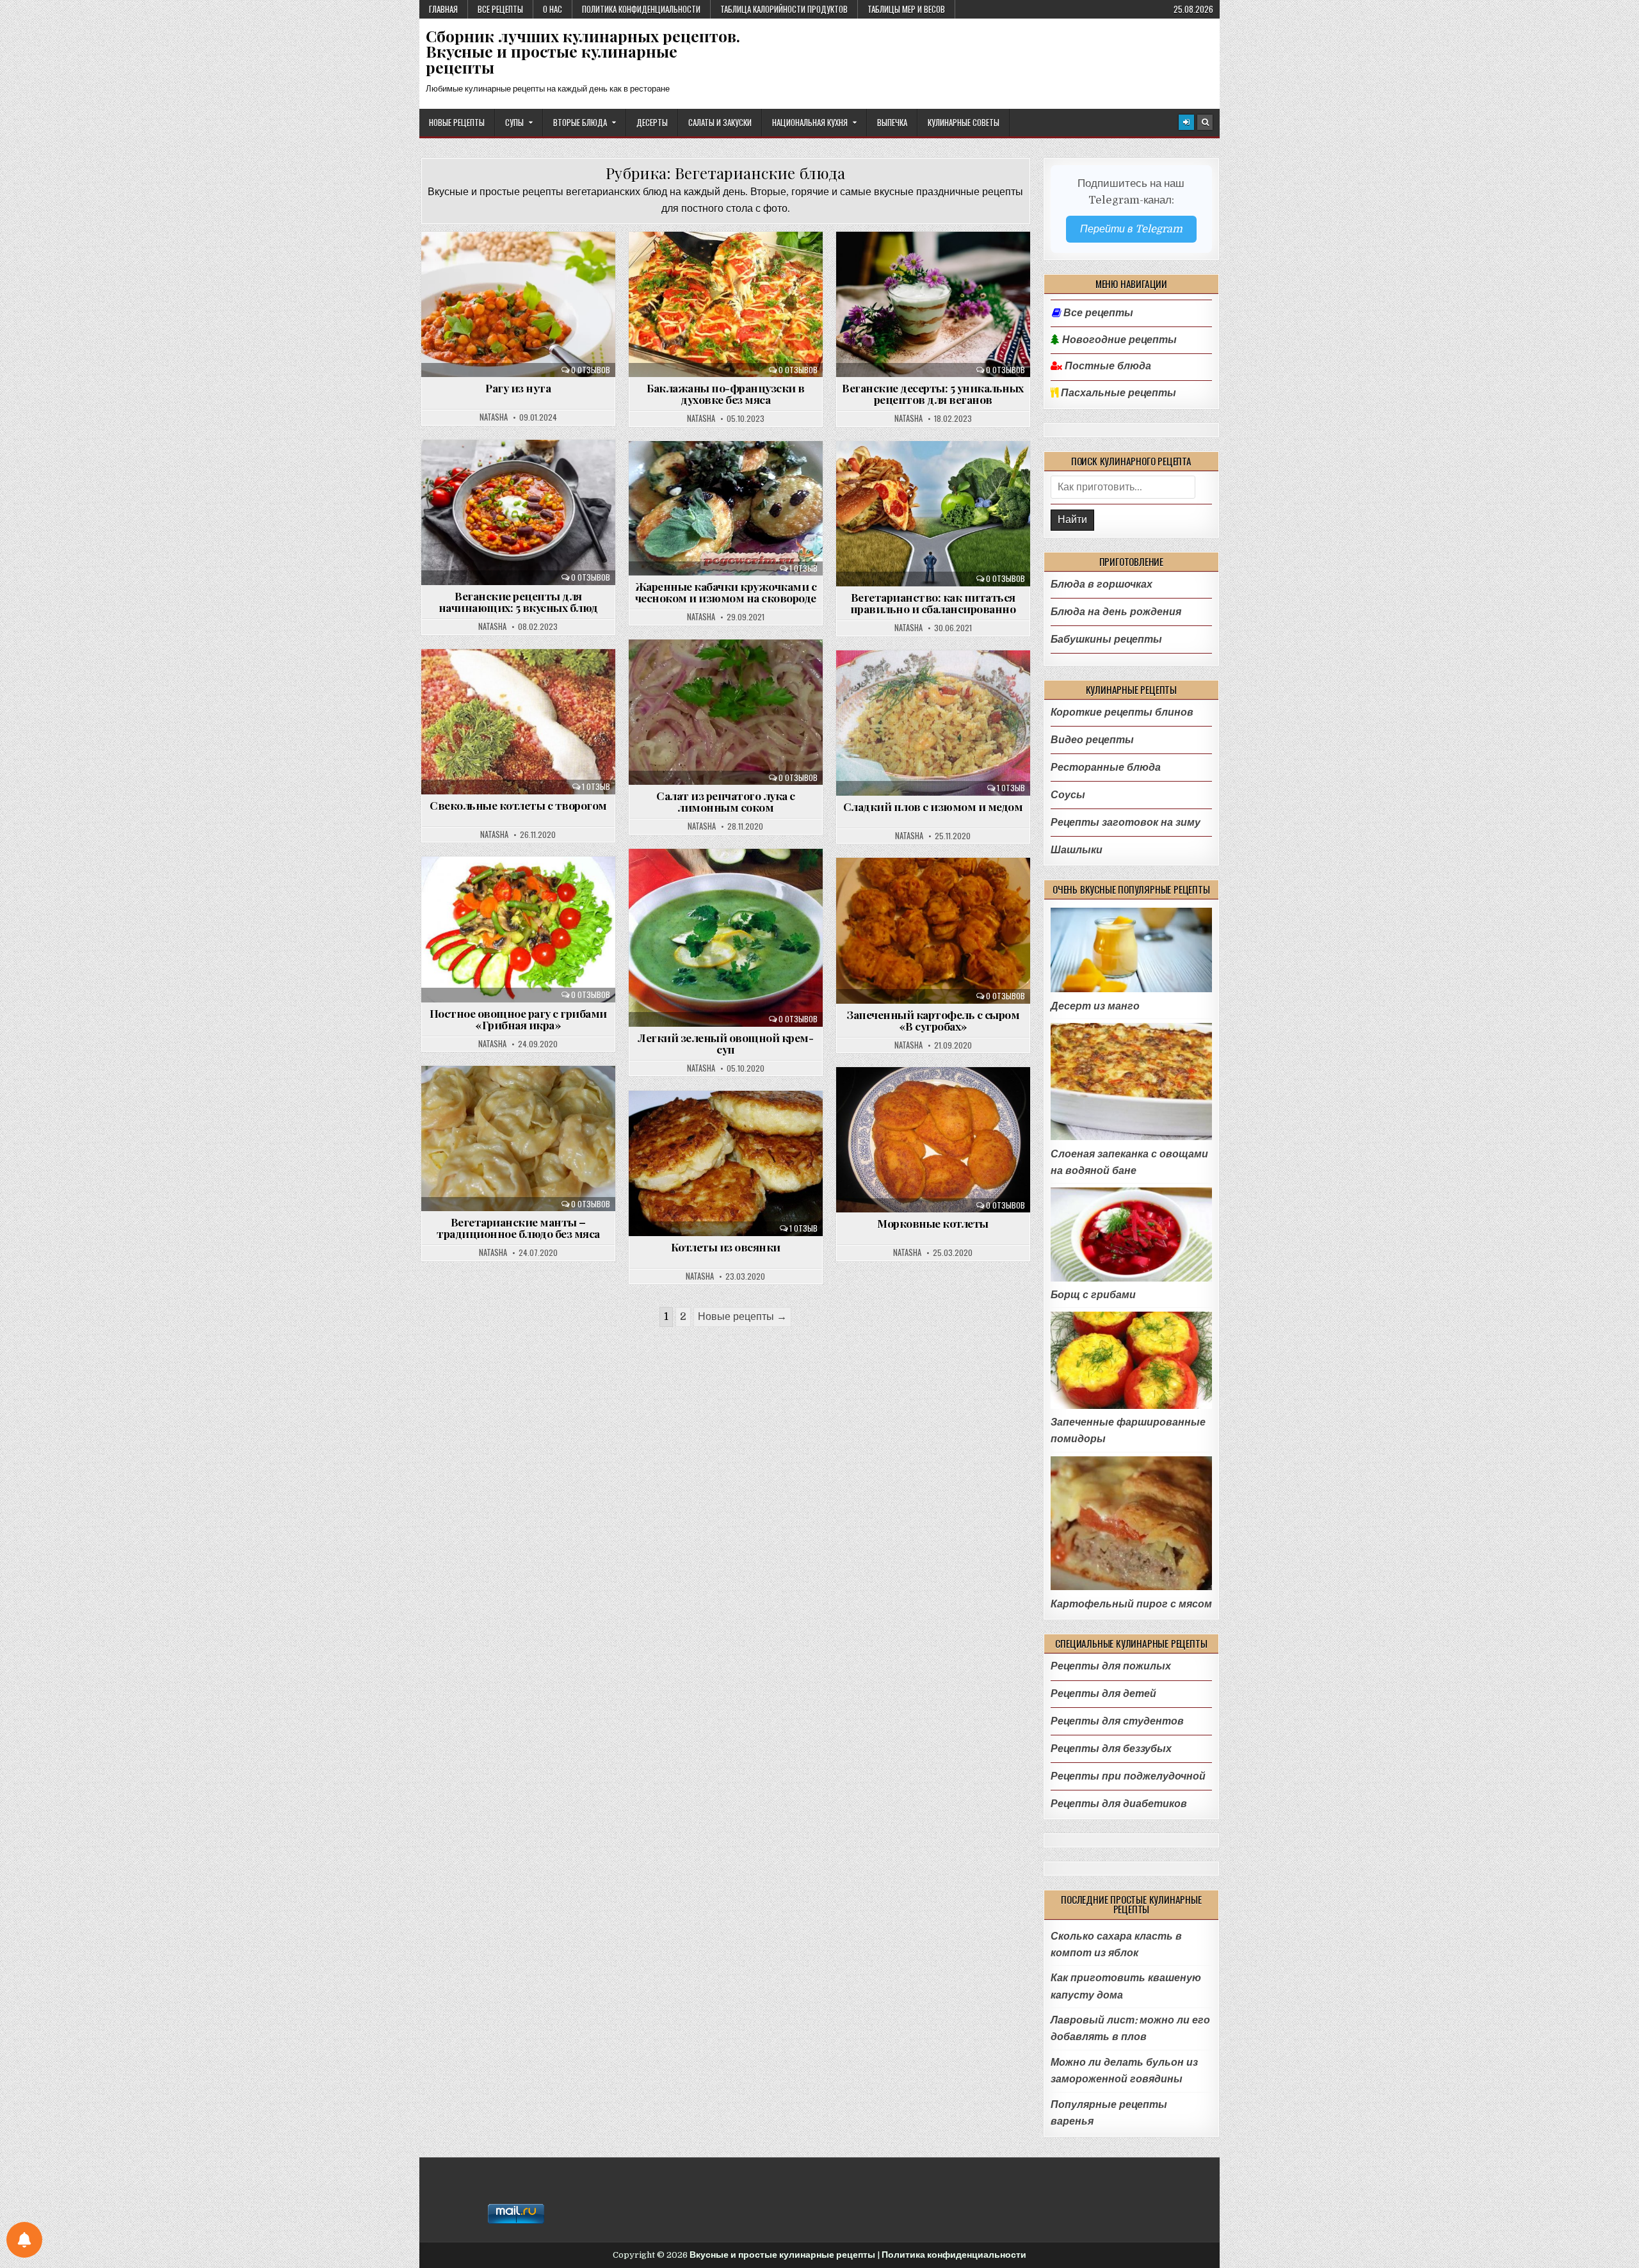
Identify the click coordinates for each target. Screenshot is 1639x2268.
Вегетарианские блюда (524, 266)
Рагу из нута (518, 388)
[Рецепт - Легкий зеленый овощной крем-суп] (726, 938)
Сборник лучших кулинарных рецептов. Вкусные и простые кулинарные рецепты (583, 52)
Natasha (494, 418)
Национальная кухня (810, 122)
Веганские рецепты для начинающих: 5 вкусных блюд (518, 601)
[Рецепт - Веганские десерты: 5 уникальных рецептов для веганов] (933, 304)
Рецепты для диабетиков (1119, 1804)
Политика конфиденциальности (641, 9)
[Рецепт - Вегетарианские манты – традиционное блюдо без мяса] (518, 1138)
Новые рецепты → (742, 1316)
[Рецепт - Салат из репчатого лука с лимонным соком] (726, 712)
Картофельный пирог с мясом (1131, 1604)
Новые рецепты (457, 122)
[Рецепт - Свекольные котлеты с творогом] (518, 722)
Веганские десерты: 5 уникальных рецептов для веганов (933, 393)
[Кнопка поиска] (1205, 122)
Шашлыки (1077, 850)
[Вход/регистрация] (1186, 122)
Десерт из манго (1095, 1006)
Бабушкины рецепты (1106, 639)
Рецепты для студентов (1117, 1721)
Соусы (1068, 795)
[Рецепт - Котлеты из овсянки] (726, 1163)
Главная (443, 9)
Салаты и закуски (720, 122)
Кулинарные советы (964, 122)
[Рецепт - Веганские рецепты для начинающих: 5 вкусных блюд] (518, 512)
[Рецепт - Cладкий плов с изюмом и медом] (933, 723)
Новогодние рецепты (1118, 340)
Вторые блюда (580, 122)
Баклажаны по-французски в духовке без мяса (726, 393)
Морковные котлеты (933, 1223)
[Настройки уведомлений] (24, 2240)
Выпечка (892, 122)
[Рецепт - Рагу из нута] (518, 304)
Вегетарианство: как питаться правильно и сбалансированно (933, 603)
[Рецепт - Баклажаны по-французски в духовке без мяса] (726, 304)
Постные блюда (1107, 366)
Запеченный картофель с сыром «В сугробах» (933, 1020)
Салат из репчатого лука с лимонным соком (726, 801)
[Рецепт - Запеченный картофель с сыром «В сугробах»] (933, 930)
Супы (514, 122)
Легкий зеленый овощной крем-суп (725, 1043)
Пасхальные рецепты (1117, 393)
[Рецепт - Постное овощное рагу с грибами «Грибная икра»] (518, 929)
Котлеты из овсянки (726, 1247)
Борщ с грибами (1093, 1295)
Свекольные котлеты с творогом (518, 805)
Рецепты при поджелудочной (1128, 1776)
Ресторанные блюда (1106, 767)
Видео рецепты (1092, 740)
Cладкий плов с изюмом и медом (933, 806)
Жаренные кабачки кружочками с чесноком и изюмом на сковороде (726, 592)
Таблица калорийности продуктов (784, 9)
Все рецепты (500, 9)
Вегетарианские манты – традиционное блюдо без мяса (518, 1227)
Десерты (652, 122)
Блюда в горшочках (1102, 584)
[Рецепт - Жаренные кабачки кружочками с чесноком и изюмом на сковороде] (726, 509)
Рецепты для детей (1103, 1693)
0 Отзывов (591, 370)
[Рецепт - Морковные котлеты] (933, 1140)
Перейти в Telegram (1131, 229)
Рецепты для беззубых (1111, 1749)
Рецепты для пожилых (1111, 1666)
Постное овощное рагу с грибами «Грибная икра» (518, 1019)
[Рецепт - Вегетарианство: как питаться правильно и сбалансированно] (933, 514)
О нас (553, 9)
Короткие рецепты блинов (1122, 712)
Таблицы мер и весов (906, 9)
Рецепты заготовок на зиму (1126, 822)
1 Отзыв (803, 568)
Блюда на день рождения (1116, 612)
